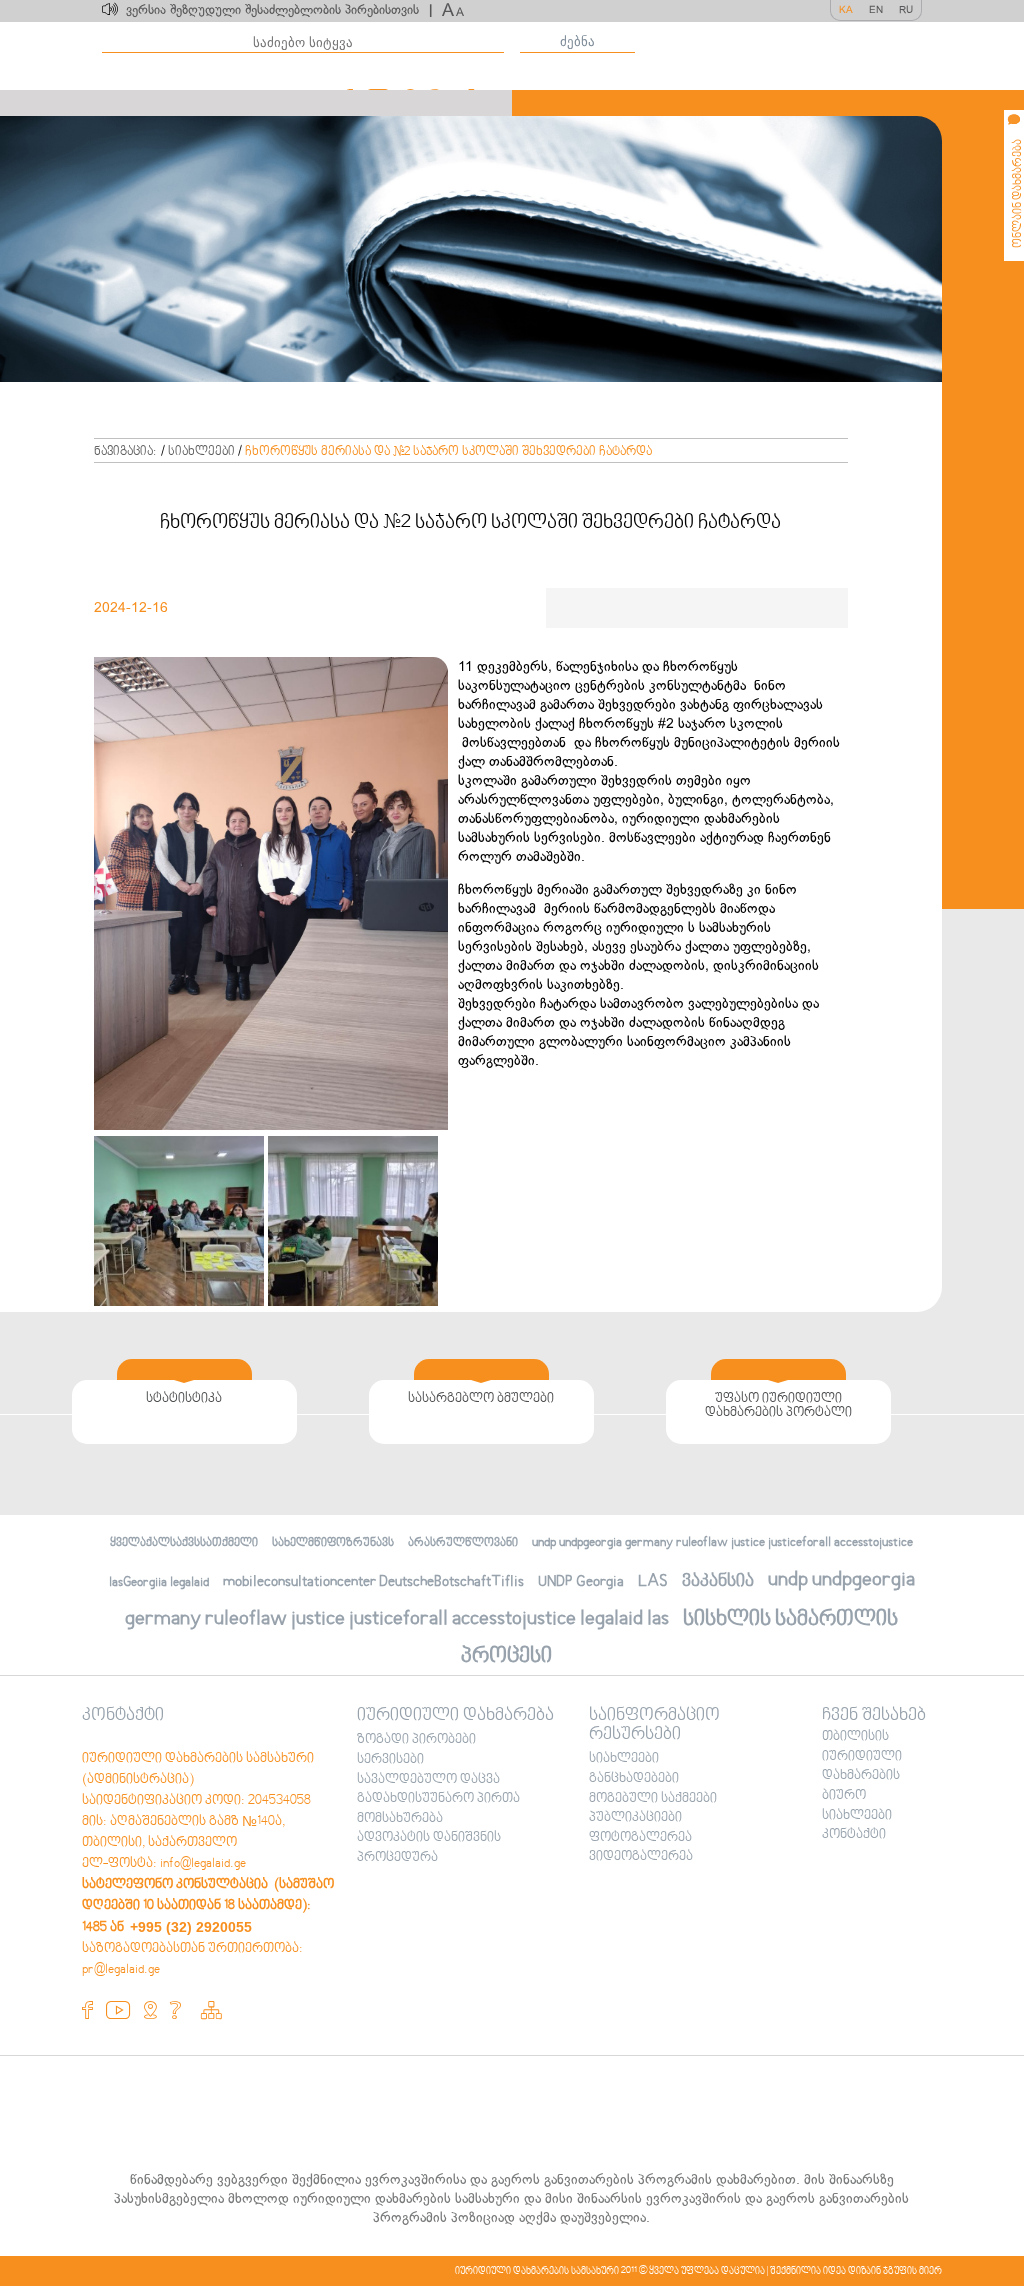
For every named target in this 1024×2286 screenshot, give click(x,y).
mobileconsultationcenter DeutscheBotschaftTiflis (373, 1582)
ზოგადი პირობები (416, 1740)
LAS (653, 1581)
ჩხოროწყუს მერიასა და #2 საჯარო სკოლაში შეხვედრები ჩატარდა (448, 452)
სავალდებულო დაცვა (428, 1780)
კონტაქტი (854, 1835)
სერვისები (390, 1760)
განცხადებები (634, 1779)
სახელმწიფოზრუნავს (333, 1543)
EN (876, 9)
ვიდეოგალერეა (641, 1857)
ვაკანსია (718, 1581)
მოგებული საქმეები (653, 1799)
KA (846, 9)
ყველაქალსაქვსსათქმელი (184, 1543)
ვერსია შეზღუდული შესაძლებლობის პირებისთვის (279, 9)
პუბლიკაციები (635, 1818)
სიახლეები (201, 452)
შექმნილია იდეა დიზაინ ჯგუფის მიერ (856, 2271)
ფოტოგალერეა (640, 1838)
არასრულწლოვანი (463, 1543)
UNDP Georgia (581, 1582)
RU (906, 9)
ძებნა (577, 41)
